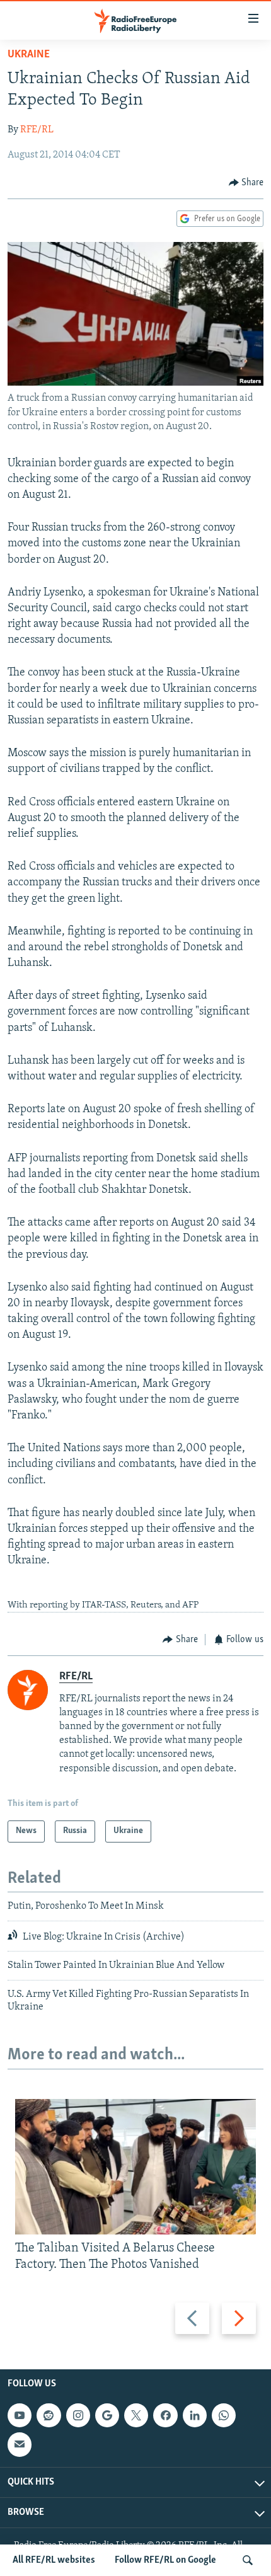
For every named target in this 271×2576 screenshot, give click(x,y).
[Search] (248, 2560)
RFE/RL (37, 130)
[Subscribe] (20, 2444)
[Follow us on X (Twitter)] (136, 2415)
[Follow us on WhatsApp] (224, 2415)
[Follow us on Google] (107, 2415)
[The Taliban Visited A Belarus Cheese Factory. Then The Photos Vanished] (135, 2167)
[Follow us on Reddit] (49, 2415)
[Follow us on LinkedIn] (195, 2415)
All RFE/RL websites (54, 2560)
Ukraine (29, 55)
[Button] (246, 183)
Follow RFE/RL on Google (165, 2560)
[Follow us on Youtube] (20, 2415)
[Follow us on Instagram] (78, 2415)
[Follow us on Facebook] (165, 2415)
